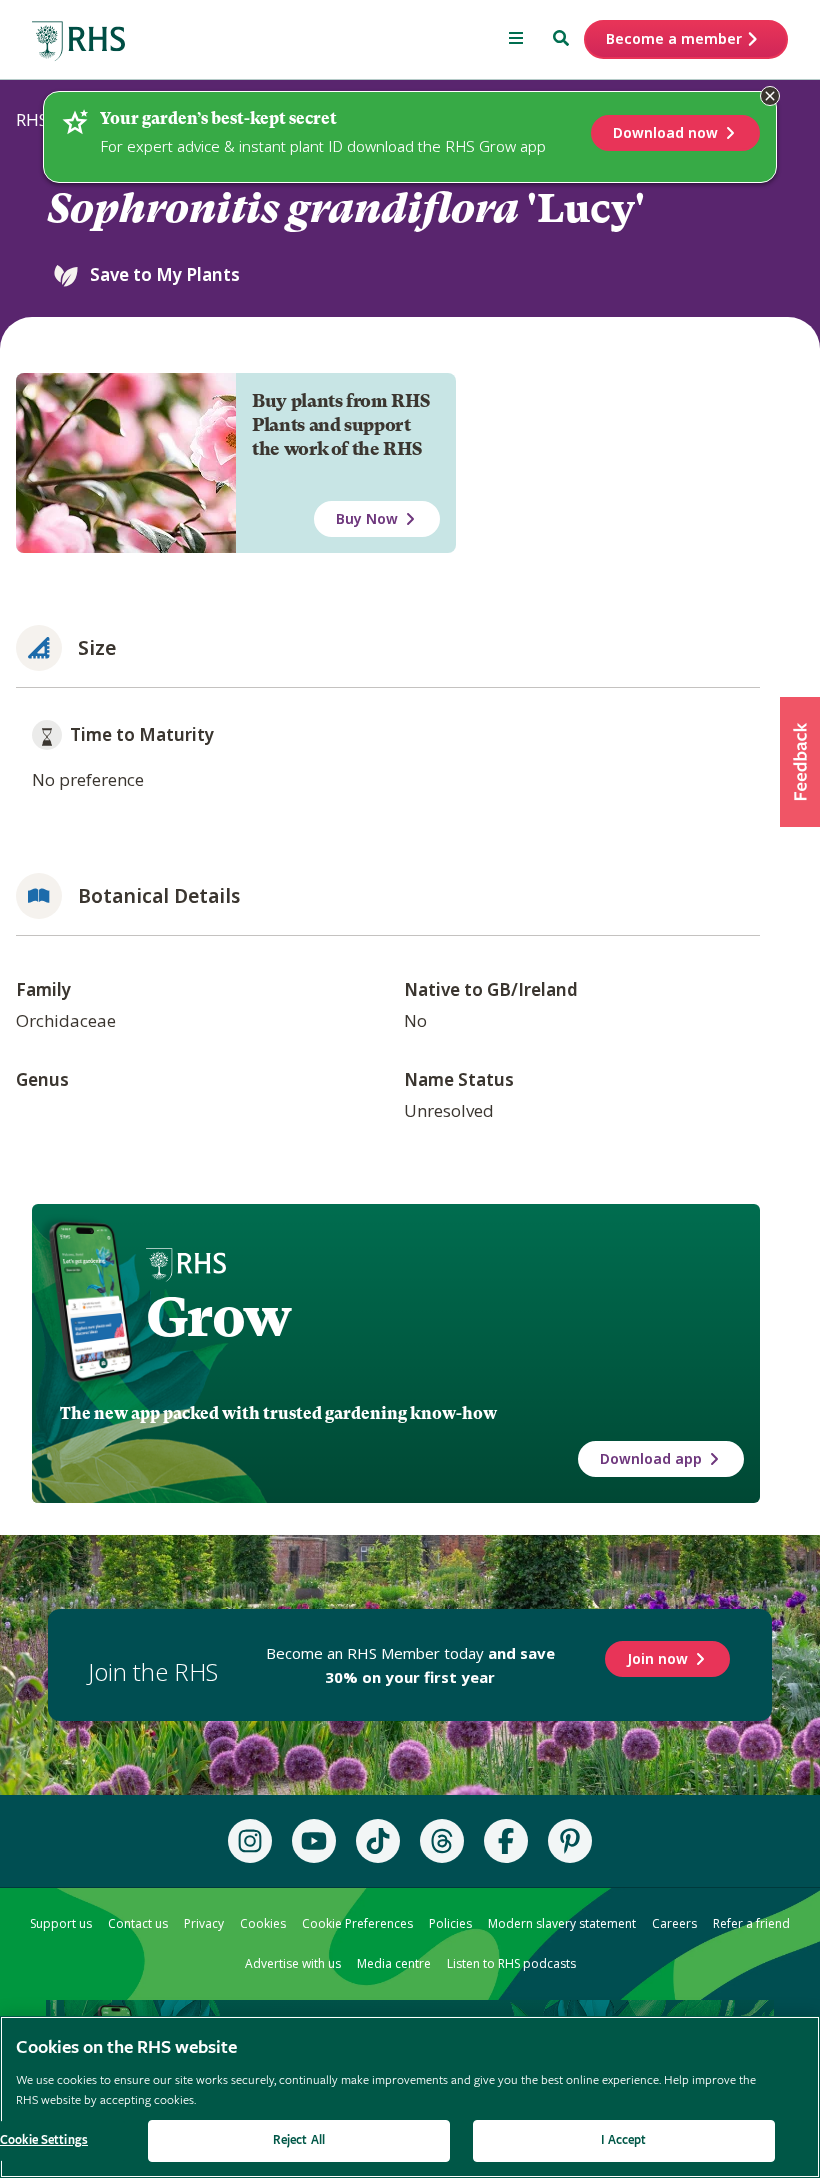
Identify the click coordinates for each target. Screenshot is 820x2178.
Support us (61, 1923)
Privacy (204, 1923)
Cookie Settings (44, 2140)
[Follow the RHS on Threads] (442, 1841)
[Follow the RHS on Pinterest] (570, 1841)
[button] (800, 762)
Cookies (263, 1923)
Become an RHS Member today (410, 1665)
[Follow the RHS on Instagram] (250, 1841)
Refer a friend (751, 1923)
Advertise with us (293, 1963)
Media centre (394, 1963)
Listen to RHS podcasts (511, 1963)
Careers (674, 1923)
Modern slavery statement (562, 1923)
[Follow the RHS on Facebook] (506, 1841)
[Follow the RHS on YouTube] (314, 1841)
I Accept (623, 2140)
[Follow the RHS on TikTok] (378, 1841)
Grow (218, 1317)
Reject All (299, 2140)
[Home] (79, 41)
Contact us (138, 1923)
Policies (450, 1923)
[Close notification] (770, 96)
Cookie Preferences (357, 1923)
